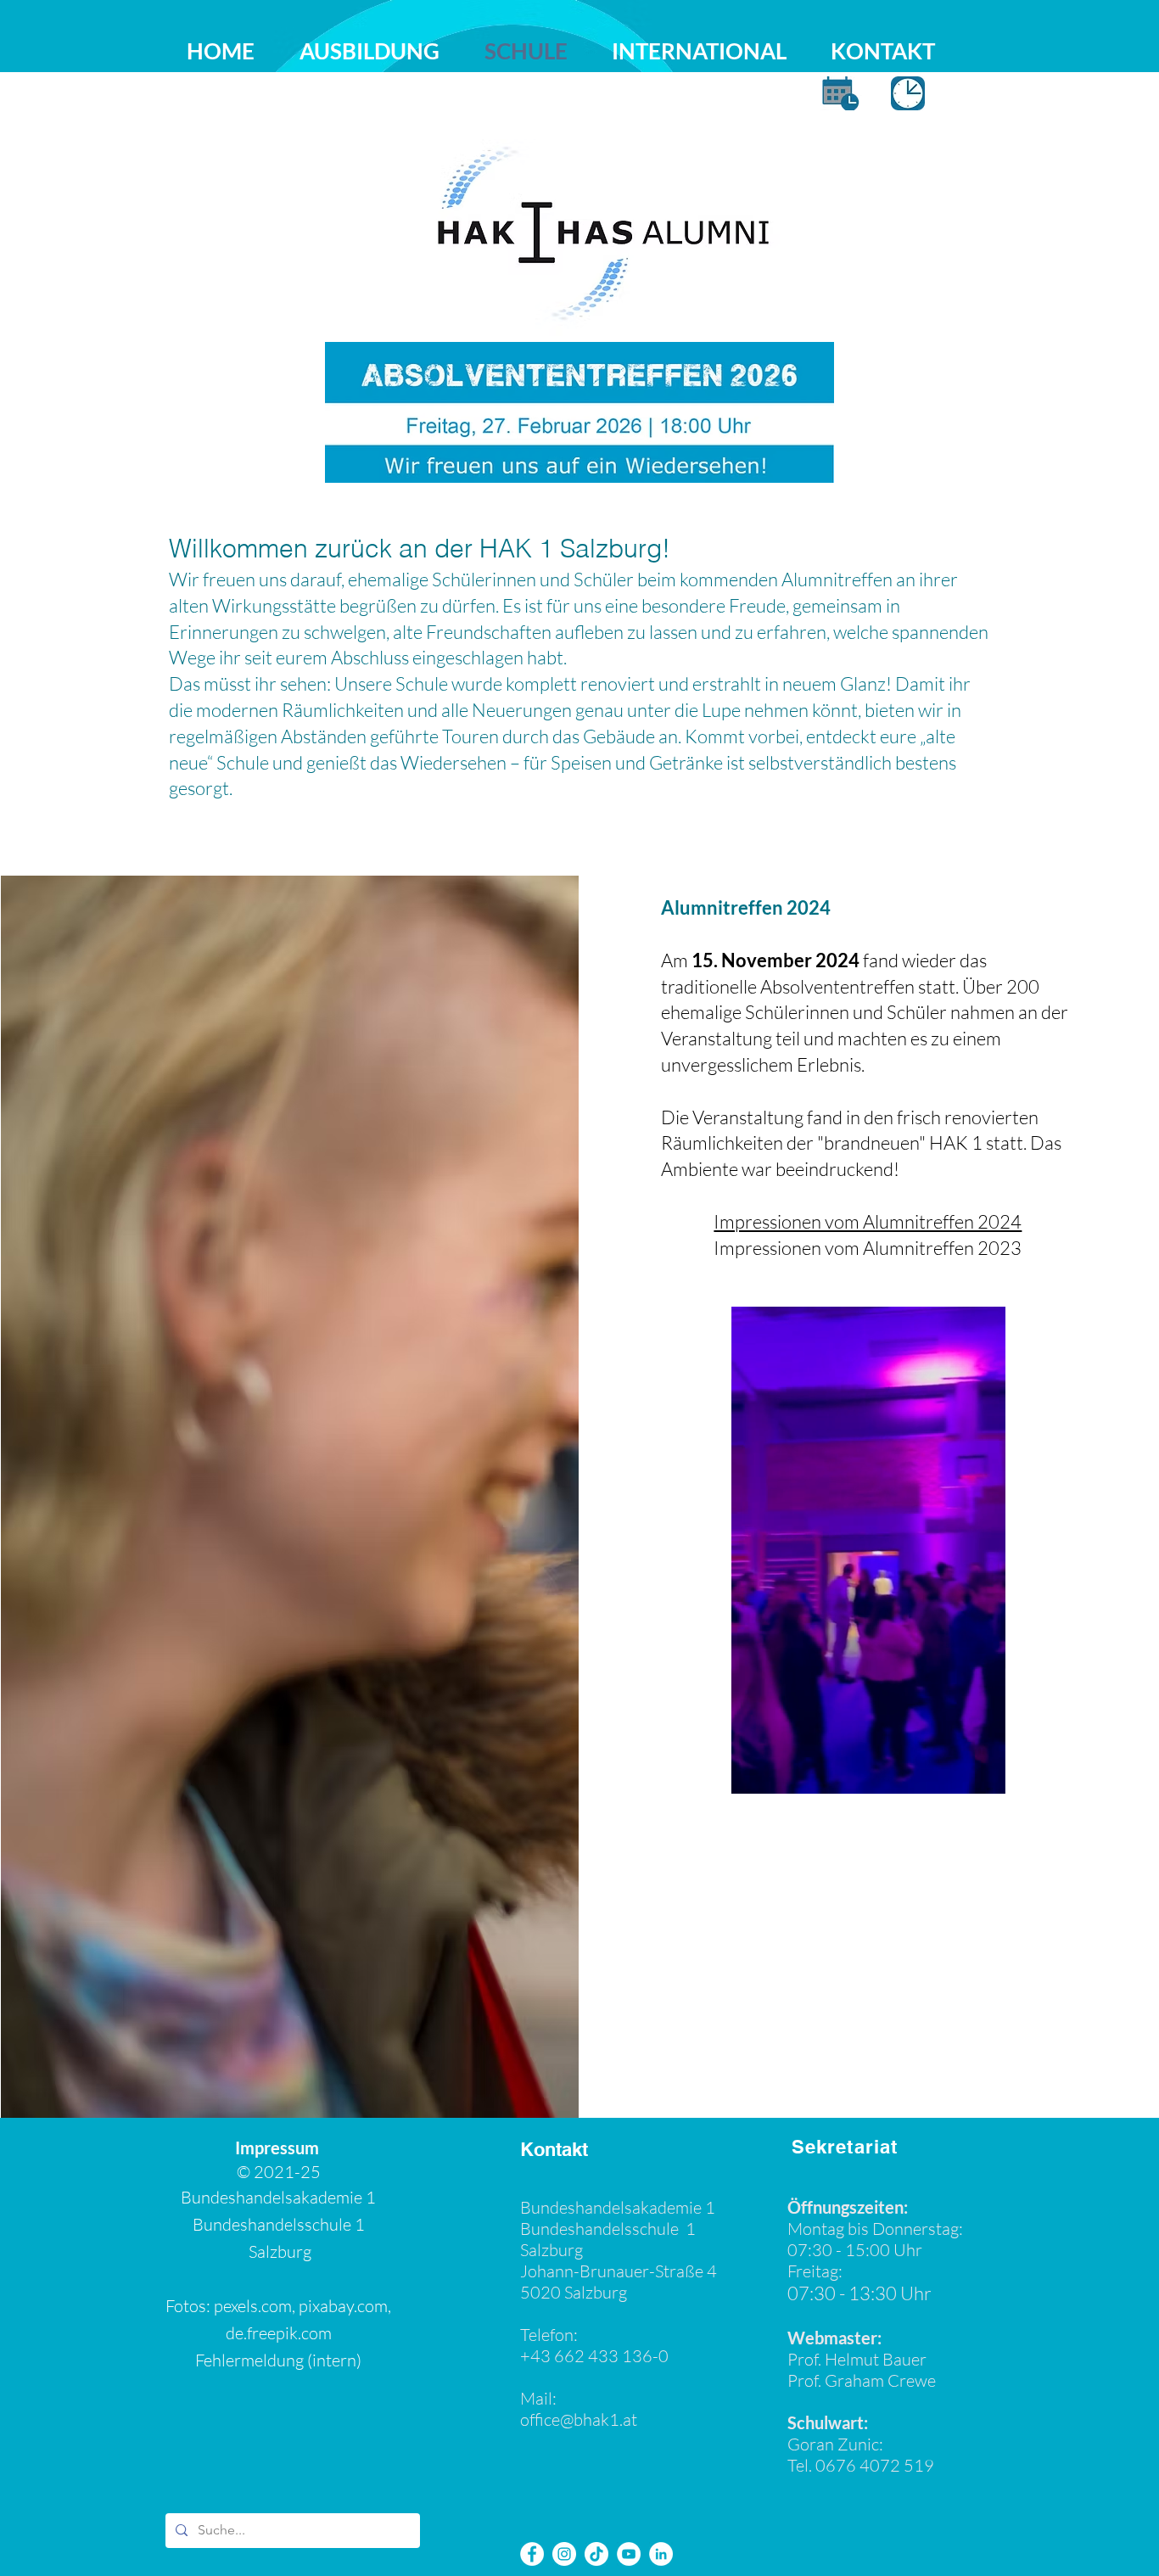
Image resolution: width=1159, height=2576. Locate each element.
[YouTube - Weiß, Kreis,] (629, 2554)
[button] (984, 1775)
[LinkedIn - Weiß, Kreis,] (661, 2554)
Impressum (279, 2148)
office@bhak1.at (579, 2419)
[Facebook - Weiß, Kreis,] (532, 2554)
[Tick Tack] (596, 2554)
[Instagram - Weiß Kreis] (564, 2554)
